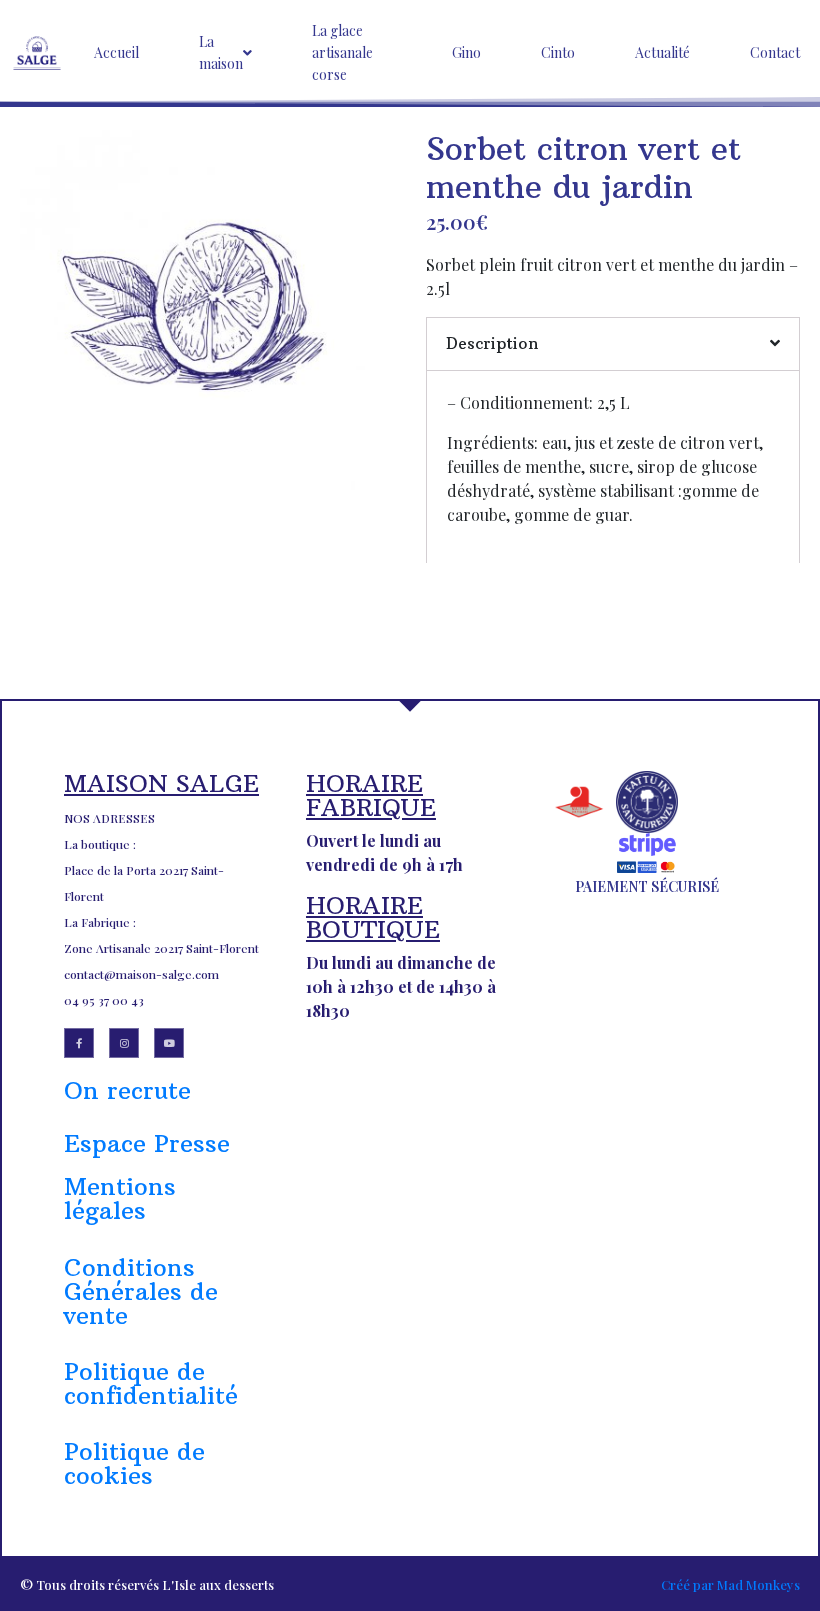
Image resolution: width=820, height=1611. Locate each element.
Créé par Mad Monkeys (730, 1584)
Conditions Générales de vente (141, 1291)
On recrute (127, 1090)
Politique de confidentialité (151, 1383)
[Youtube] (169, 1043)
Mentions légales (120, 1198)
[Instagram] (124, 1043)
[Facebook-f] (79, 1043)
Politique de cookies (134, 1463)
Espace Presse (147, 1143)
